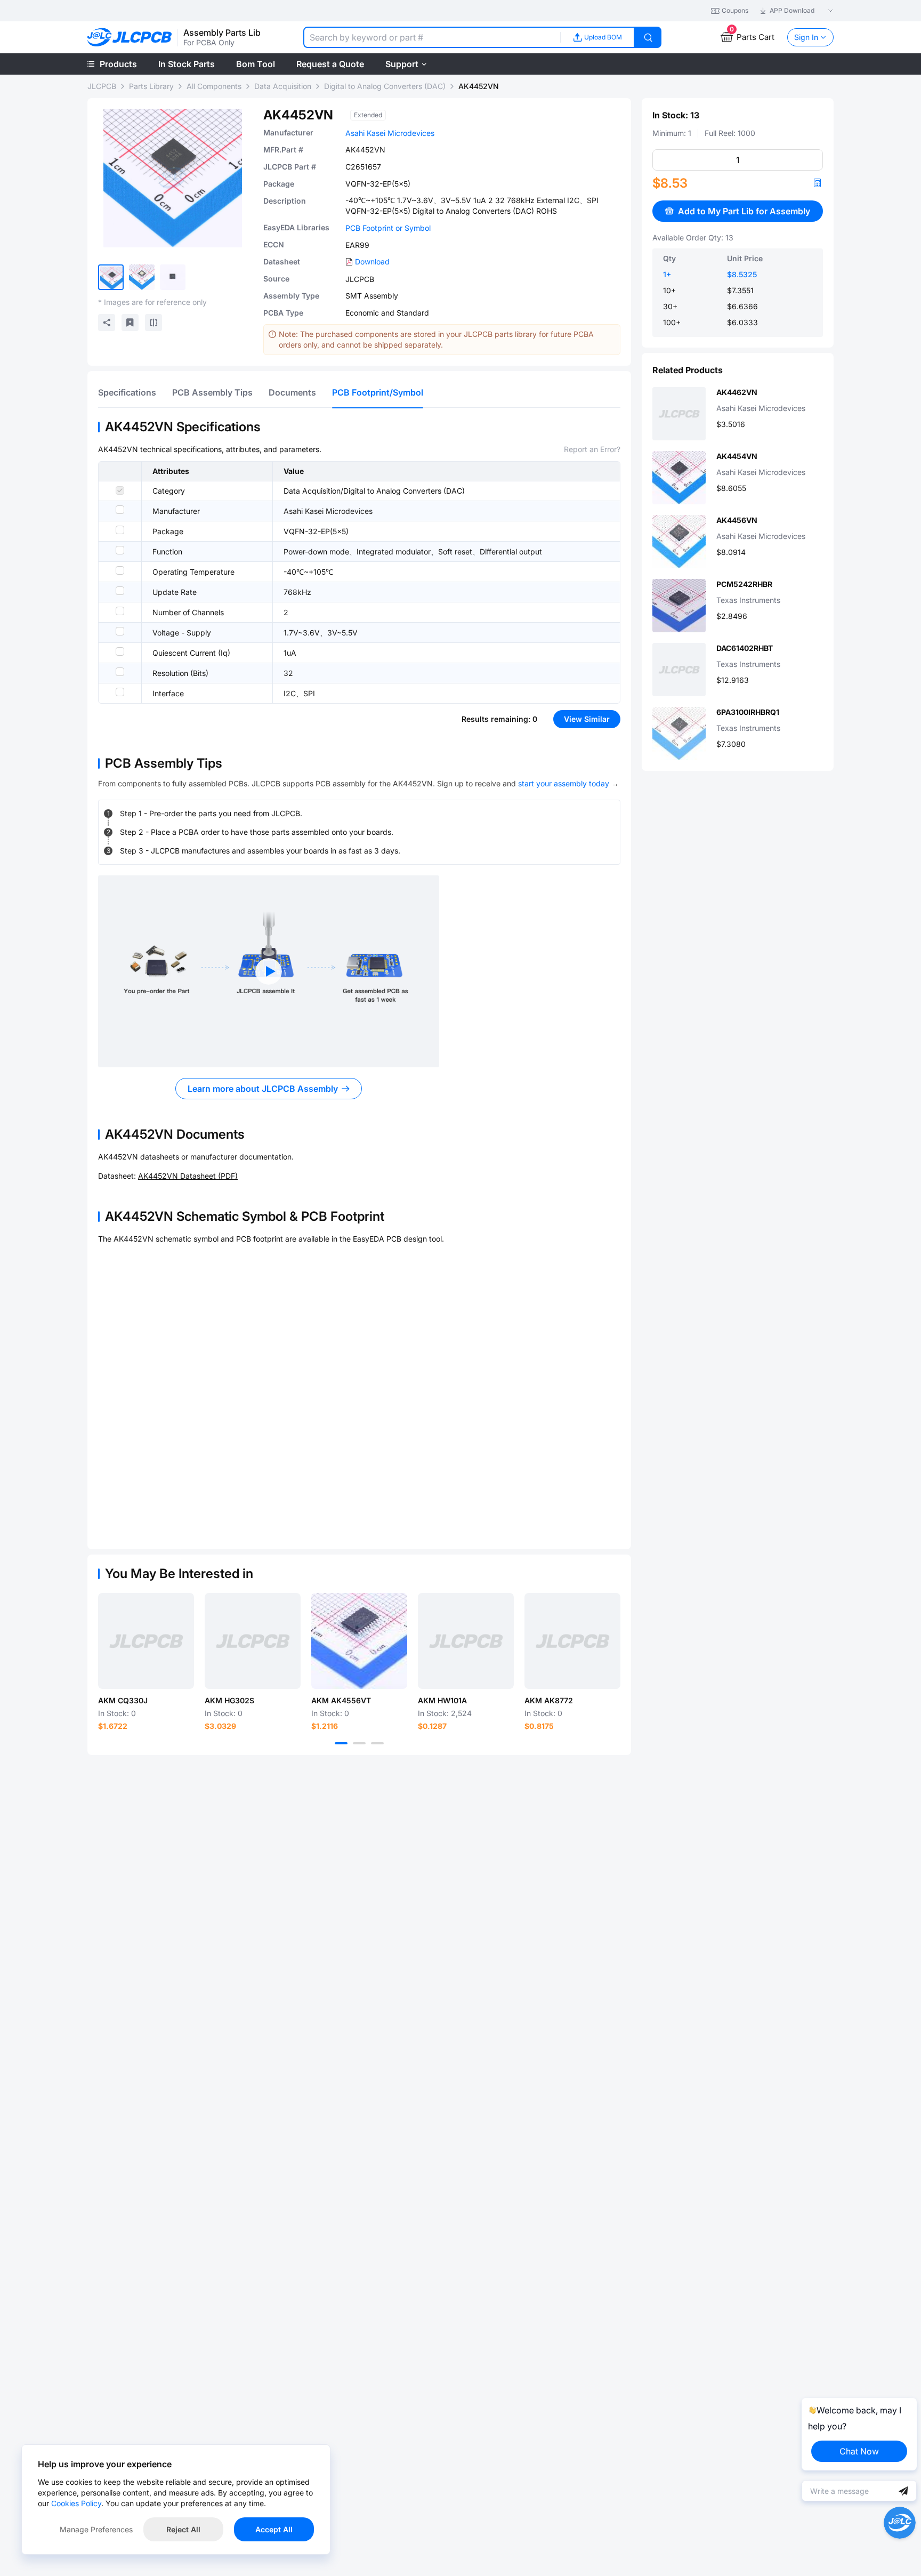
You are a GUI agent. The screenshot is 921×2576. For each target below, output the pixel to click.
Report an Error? (592, 449)
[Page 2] (359, 1743)
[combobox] (432, 37)
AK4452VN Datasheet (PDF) (188, 1176)
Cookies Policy (76, 2503)
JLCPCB (102, 86)
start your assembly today (564, 783)
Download (372, 261)
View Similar (587, 719)
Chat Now (859, 2451)
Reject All (183, 2529)
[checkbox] (120, 490)
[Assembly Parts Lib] (130, 38)
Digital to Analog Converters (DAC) (385, 86)
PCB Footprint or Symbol (388, 228)
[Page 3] (377, 1743)
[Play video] (269, 971)
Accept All (274, 2529)
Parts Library (151, 86)
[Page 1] (341, 1743)
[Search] (648, 37)
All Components (214, 86)
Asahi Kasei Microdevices (390, 133)
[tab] (127, 392)
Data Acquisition (283, 86)
